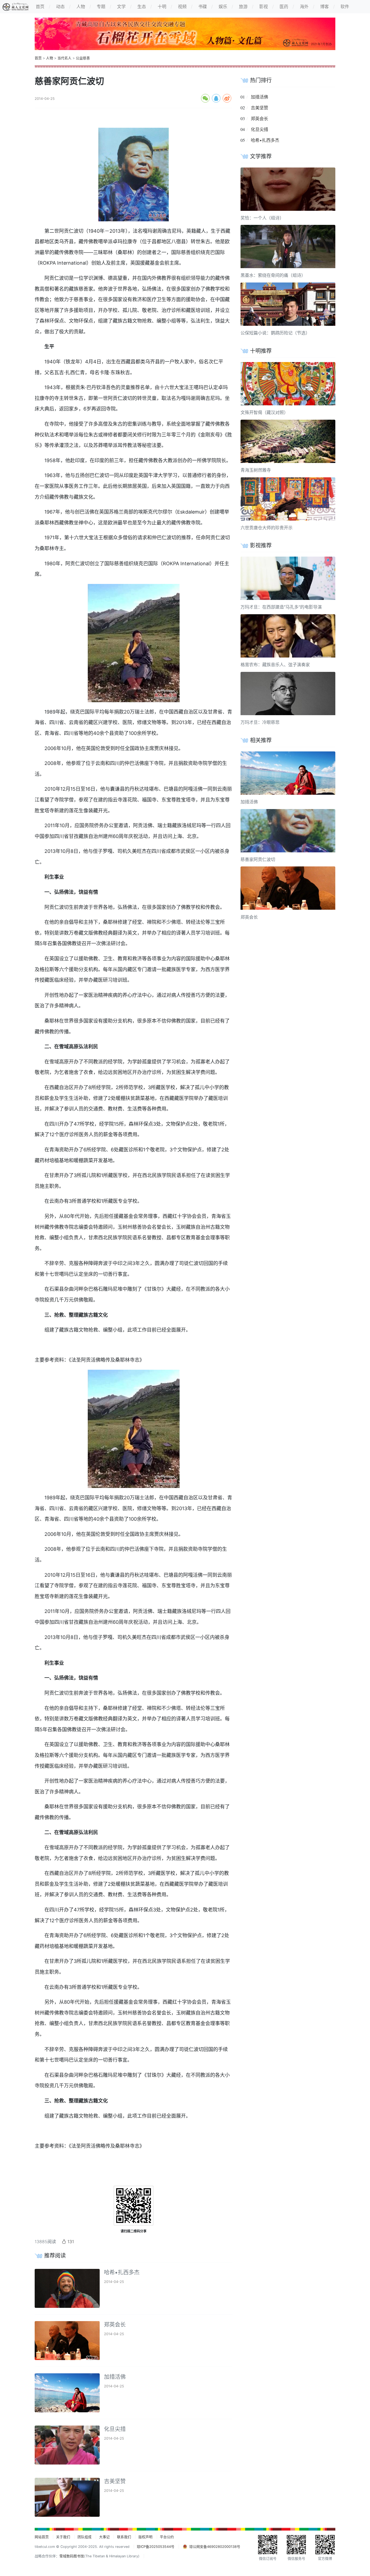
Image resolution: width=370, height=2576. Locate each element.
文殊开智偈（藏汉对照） (264, 412)
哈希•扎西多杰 (122, 2272)
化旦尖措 (115, 2429)
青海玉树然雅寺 (256, 470)
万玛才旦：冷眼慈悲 (260, 722)
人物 (50, 58)
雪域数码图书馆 (72, 2556)
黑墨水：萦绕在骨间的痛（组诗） (273, 275)
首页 (38, 58)
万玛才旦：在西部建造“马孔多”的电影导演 (281, 607)
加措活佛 (115, 2377)
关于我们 (63, 2537)
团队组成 (85, 2537)
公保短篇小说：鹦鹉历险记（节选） (275, 333)
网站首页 (42, 2537)
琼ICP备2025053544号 (156, 2547)
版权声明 (145, 2537)
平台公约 (167, 2537)
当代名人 (64, 58)
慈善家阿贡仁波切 (258, 859)
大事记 (104, 2537)
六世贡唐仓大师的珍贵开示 (267, 528)
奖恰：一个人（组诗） (262, 218)
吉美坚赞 (115, 2481)
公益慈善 (83, 58)
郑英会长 (115, 2325)
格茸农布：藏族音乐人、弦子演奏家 (275, 665)
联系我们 (124, 2537)
